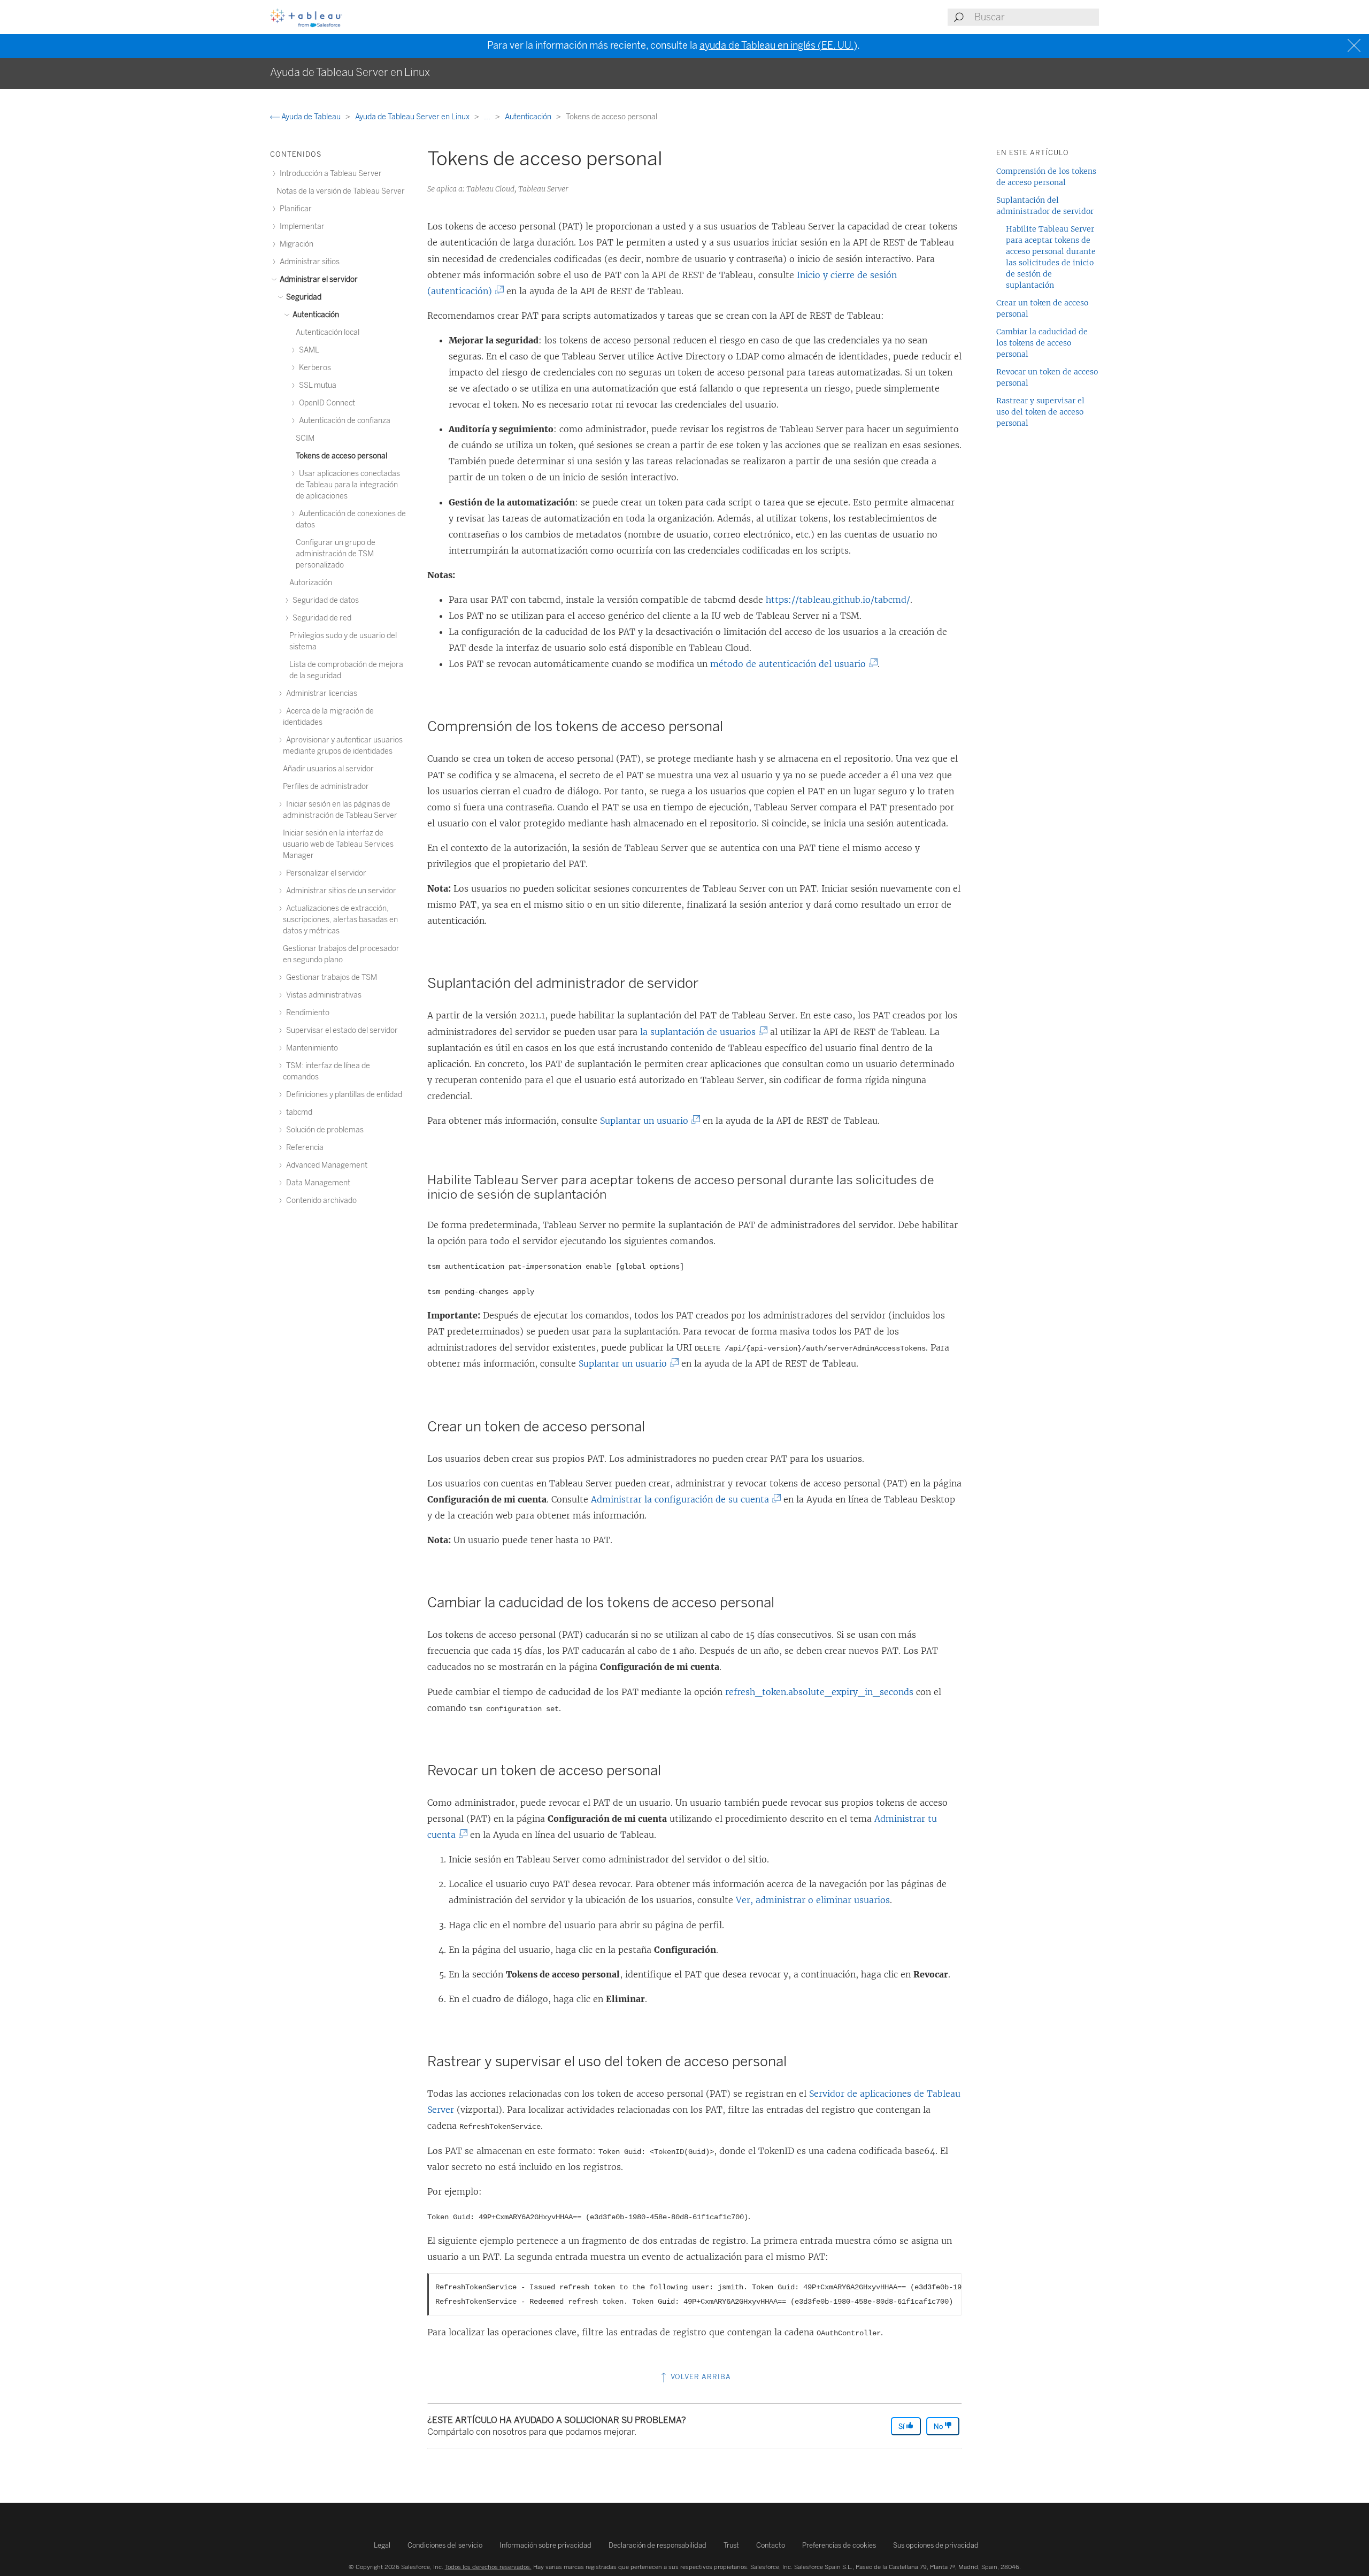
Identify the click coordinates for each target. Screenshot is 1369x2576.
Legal (382, 2545)
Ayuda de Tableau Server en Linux (413, 117)
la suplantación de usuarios (700, 1032)
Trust (731, 2545)
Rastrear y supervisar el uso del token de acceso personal (1040, 412)
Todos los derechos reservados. (488, 2567)
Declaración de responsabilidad (657, 2545)
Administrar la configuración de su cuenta (682, 1499)
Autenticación (529, 117)
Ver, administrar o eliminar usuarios (813, 1900)
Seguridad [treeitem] (303, 297)
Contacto (771, 2545)
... (488, 117)
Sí (902, 2426)
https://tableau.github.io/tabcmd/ (838, 600)
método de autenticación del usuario (790, 664)
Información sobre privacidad (545, 2545)
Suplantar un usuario (647, 1121)
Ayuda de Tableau (311, 117)
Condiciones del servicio (445, 2545)
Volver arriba (700, 2377)
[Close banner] (1355, 46)
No (939, 2426)
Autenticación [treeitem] (315, 315)
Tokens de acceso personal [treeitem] (341, 456)
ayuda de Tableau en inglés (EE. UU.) (778, 45)
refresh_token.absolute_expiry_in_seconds (819, 1692)
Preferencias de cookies (839, 2545)
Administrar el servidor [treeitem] (318, 279)
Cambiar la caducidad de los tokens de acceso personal (1042, 343)
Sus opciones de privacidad (936, 2545)
